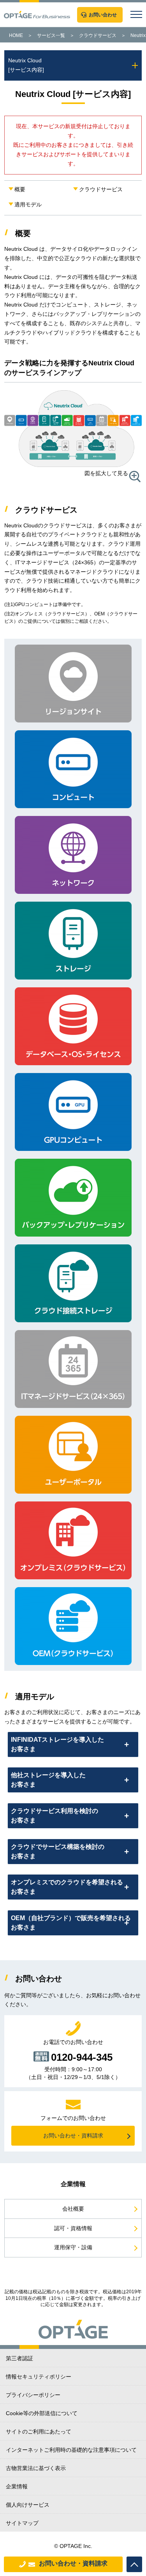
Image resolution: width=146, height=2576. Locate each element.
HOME (16, 35)
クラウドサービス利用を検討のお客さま (55, 1816)
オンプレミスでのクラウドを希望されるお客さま (67, 1887)
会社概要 (73, 2209)
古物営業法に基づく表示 (36, 2468)
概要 (20, 189)
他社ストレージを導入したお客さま (48, 1780)
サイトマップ (22, 2523)
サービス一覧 (51, 35)
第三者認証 (19, 2358)
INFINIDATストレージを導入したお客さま (57, 1744)
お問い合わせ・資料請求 (73, 2563)
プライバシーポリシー (33, 2395)
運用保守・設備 (73, 2247)
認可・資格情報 (73, 2228)
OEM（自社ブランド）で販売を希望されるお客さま (71, 1923)
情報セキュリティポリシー (39, 2377)
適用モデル (28, 204)
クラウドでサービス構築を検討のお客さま (58, 1851)
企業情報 (17, 2486)
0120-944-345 (82, 2056)
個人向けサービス (28, 2505)
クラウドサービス (98, 35)
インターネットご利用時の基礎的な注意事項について (71, 2450)
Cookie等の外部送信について (42, 2413)
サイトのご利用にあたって (39, 2432)
